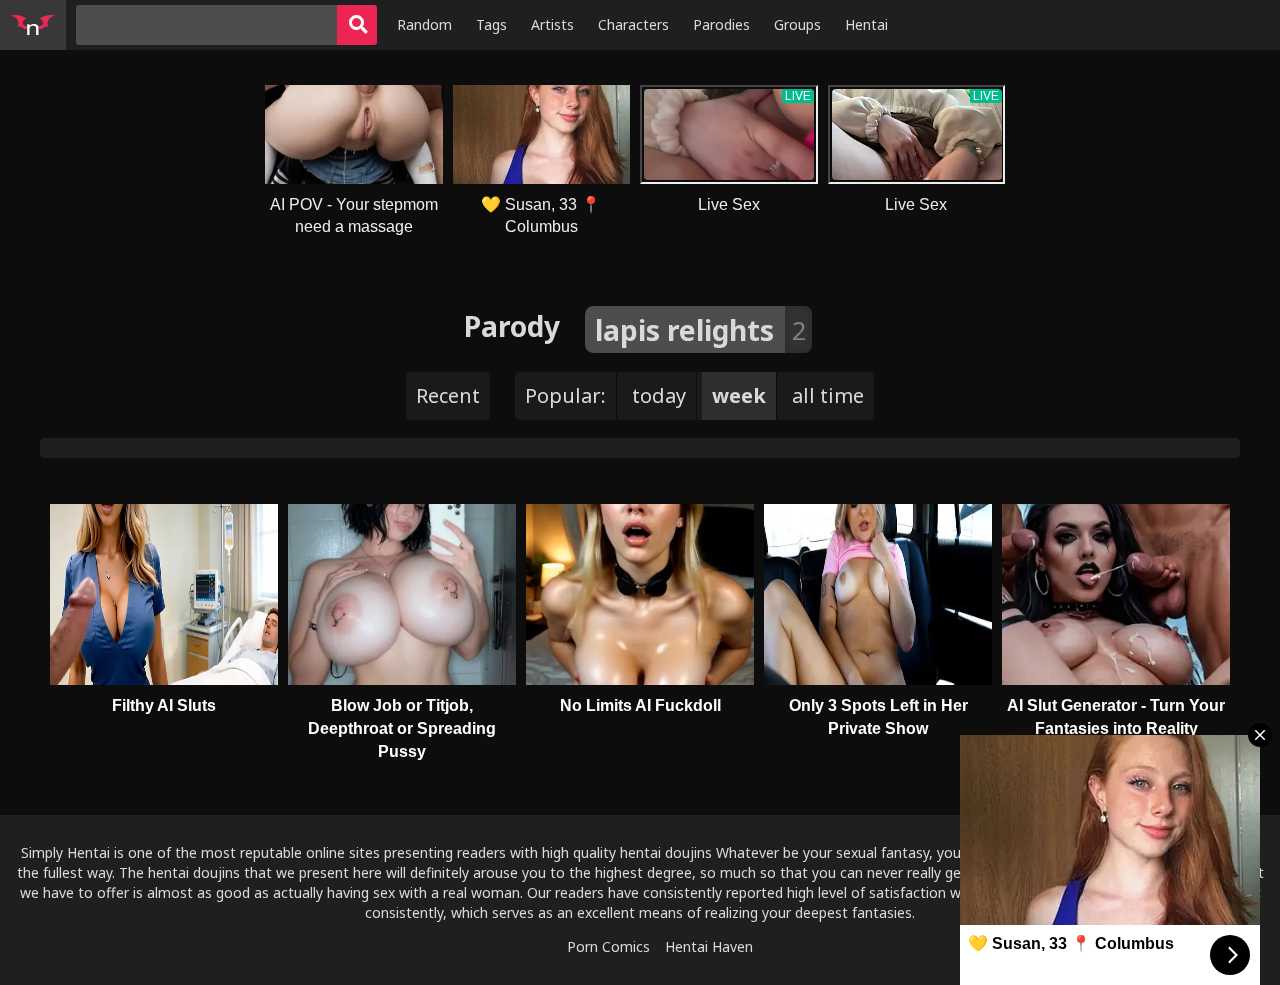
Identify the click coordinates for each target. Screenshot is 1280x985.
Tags (491, 24)
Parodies (721, 24)
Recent (448, 395)
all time (828, 395)
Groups (797, 24)
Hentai (866, 24)
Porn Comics (608, 946)
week (739, 395)
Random (424, 24)
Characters (633, 24)
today (659, 395)
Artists (552, 24)
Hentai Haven (709, 946)
